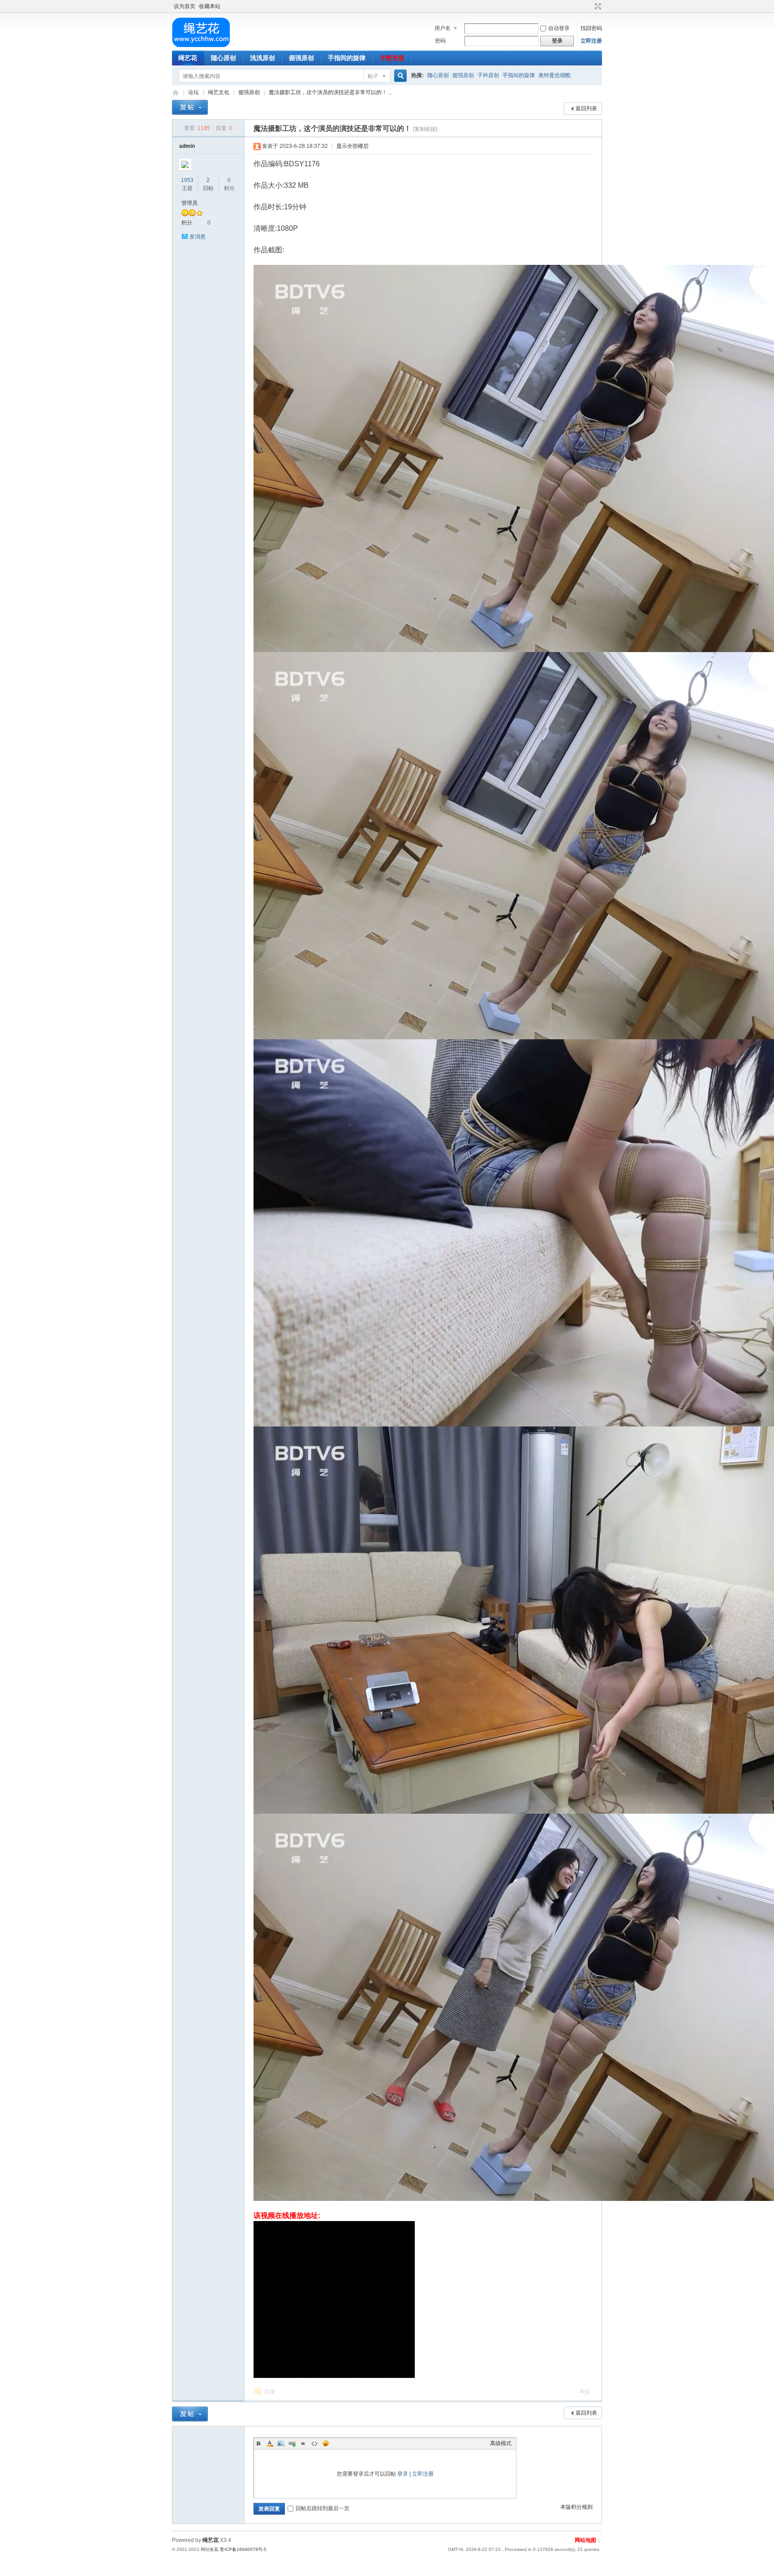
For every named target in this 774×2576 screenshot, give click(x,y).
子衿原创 (488, 75)
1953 (187, 180)
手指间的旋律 (347, 58)
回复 (270, 2392)
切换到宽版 (597, 6)
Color (270, 2443)
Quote (303, 2443)
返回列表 (586, 108)
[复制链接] (425, 129)
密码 (440, 41)
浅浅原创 (262, 58)
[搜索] (399, 76)
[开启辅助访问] (589, 6)
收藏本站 (210, 6)
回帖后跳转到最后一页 (322, 2508)
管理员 (189, 203)
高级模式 (501, 2443)
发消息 (198, 237)
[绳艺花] (201, 45)
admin (187, 146)
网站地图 (585, 2540)
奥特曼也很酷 (555, 75)
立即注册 (591, 41)
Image (281, 2443)
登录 (403, 2474)
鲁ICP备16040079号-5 (243, 2549)
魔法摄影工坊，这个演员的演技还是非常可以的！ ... (331, 92)
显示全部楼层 (353, 146)
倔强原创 (301, 58)
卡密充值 (392, 58)
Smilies (326, 2443)
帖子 (373, 76)
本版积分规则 (576, 2507)
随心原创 (224, 58)
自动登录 (559, 28)
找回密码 (591, 28)
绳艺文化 (219, 92)
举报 (585, 2392)
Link (292, 2443)
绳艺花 (188, 58)
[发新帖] (190, 107)
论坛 (193, 92)
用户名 (443, 28)
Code (314, 2443)
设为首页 (185, 6)
